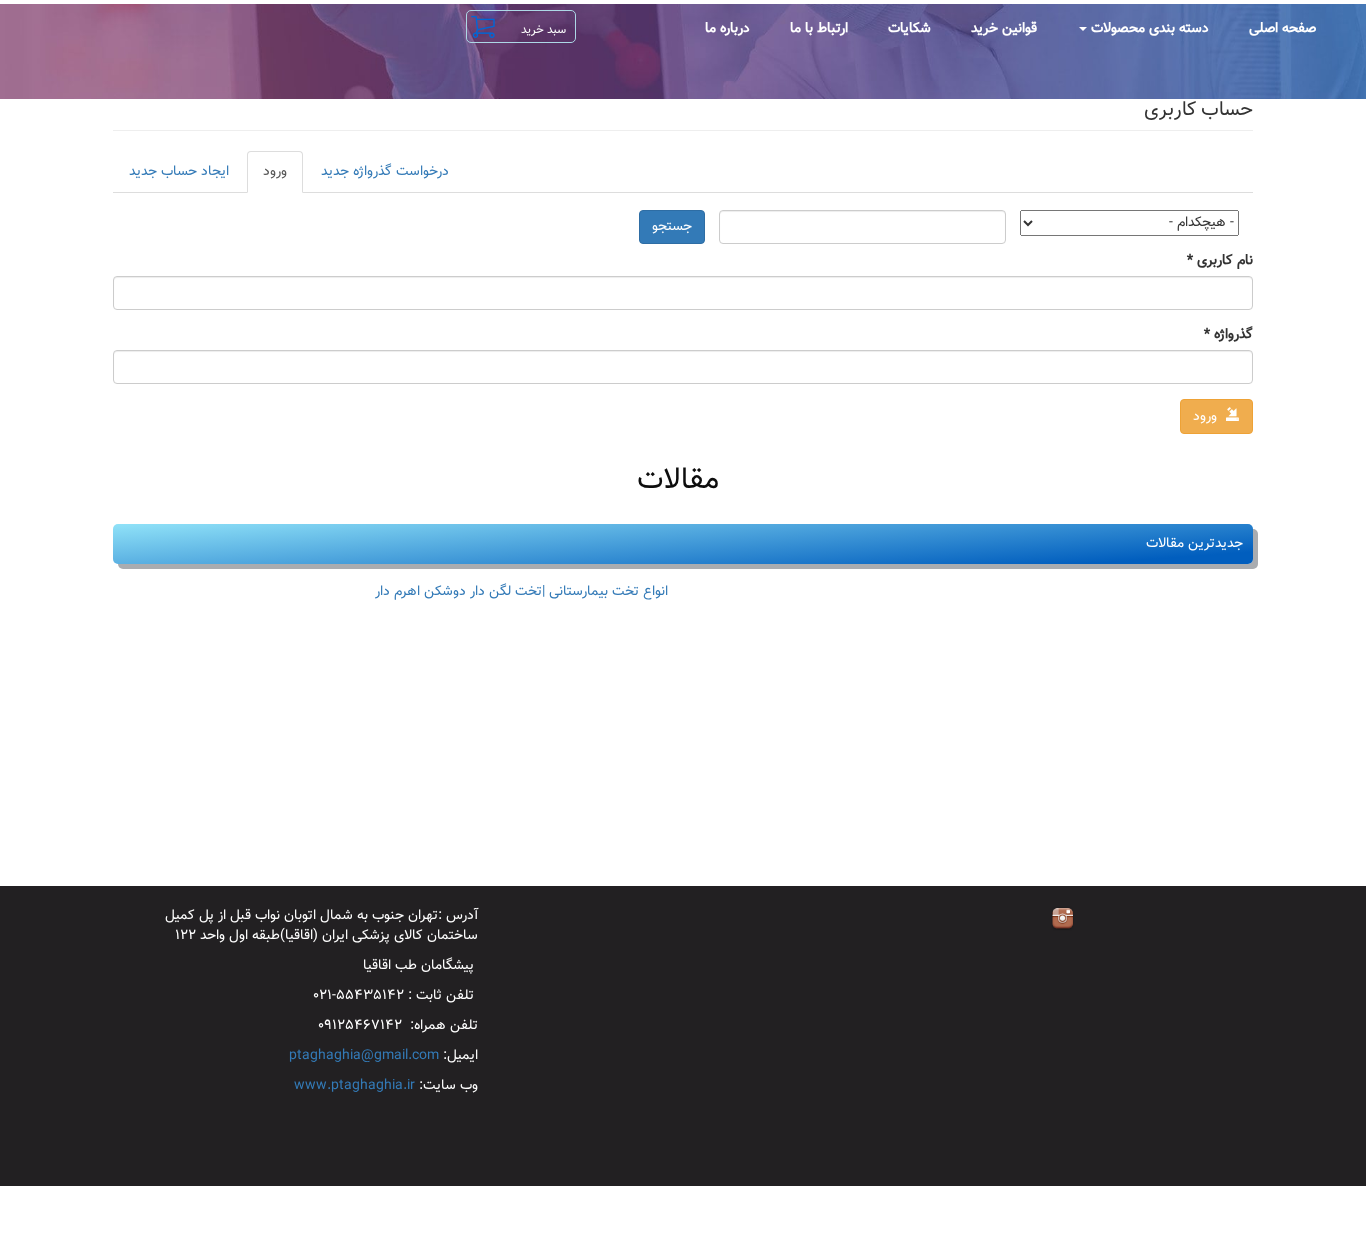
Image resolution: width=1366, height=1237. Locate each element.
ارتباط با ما (819, 29)
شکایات (909, 29)
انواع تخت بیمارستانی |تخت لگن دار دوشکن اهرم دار (521, 592)
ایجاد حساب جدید (179, 172)
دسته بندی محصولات (1148, 29)
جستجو (672, 227)
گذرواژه (1228, 335)
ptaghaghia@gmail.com (364, 1056)
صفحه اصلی (1282, 29)
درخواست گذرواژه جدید (385, 172)
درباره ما (727, 29)
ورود (267, 177)
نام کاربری (1220, 261)
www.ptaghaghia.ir (354, 1086)
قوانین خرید (1004, 29)
